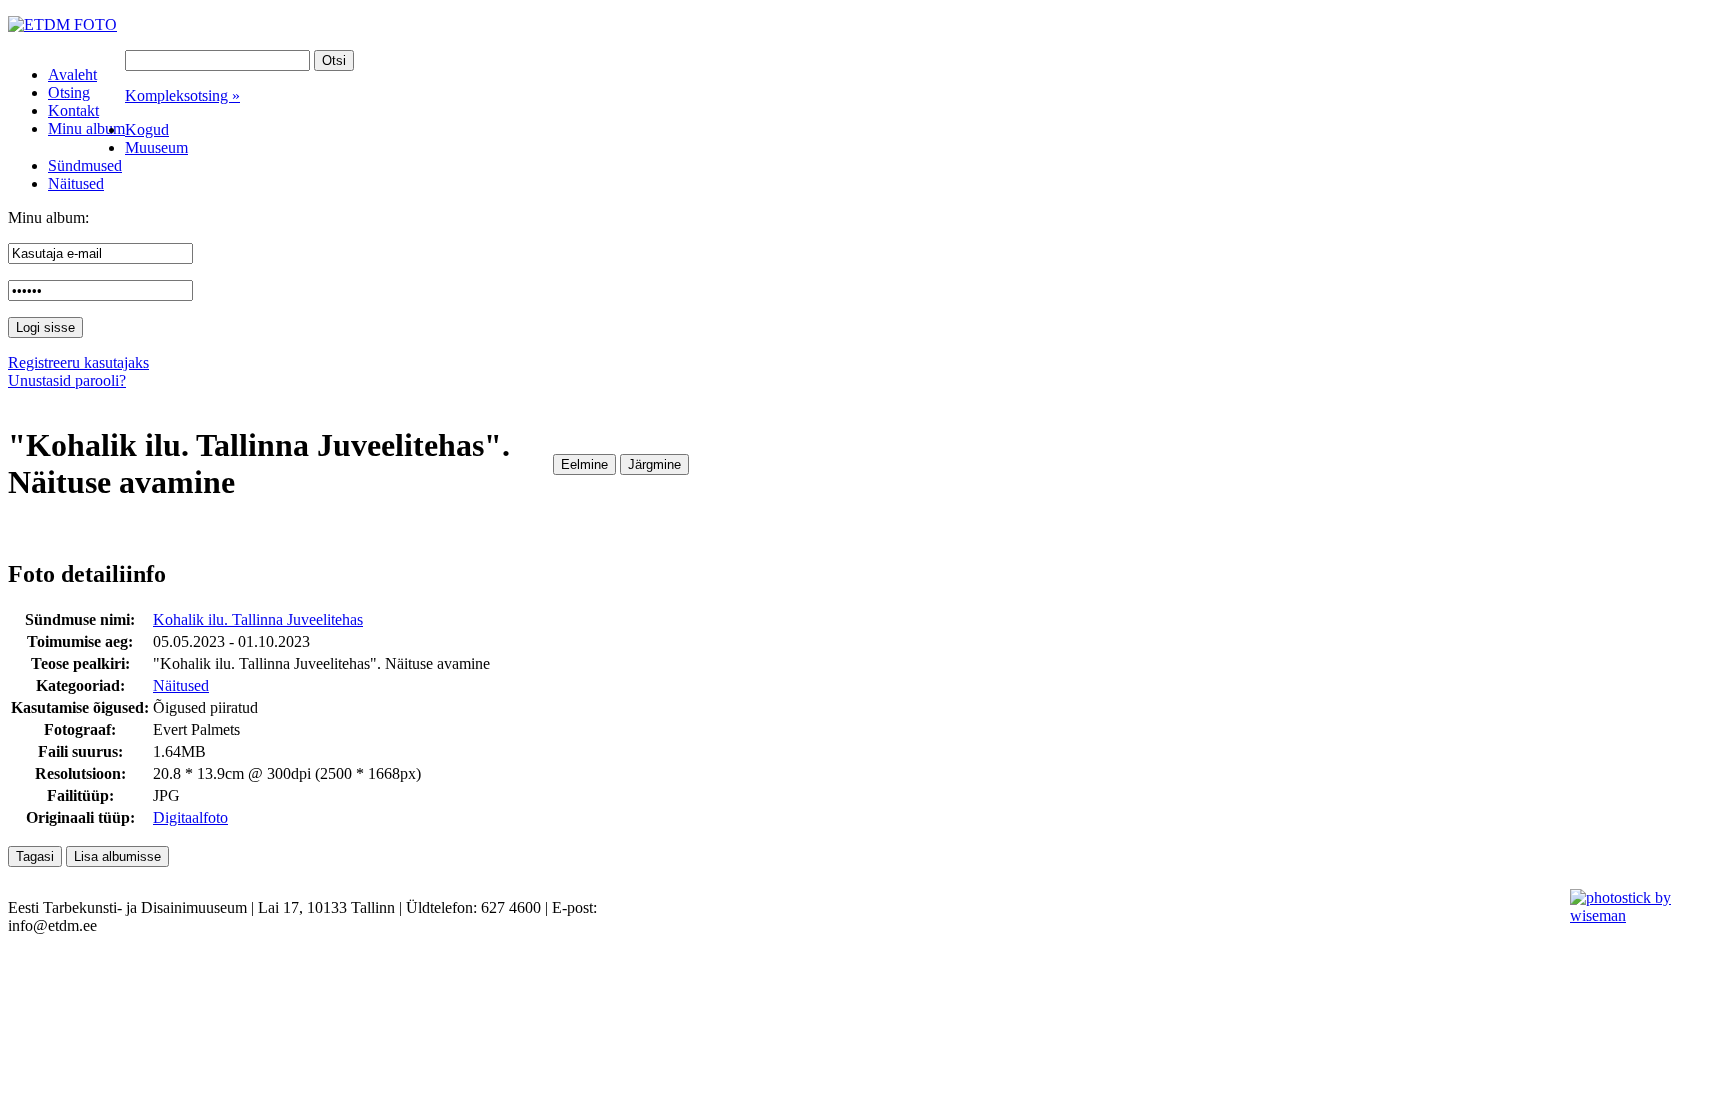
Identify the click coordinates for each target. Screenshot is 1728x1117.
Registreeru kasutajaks (78, 362)
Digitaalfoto (190, 817)
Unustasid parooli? (67, 380)
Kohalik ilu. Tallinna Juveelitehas (258, 619)
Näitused (181, 685)
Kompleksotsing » (182, 95)
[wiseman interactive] (1637, 915)
